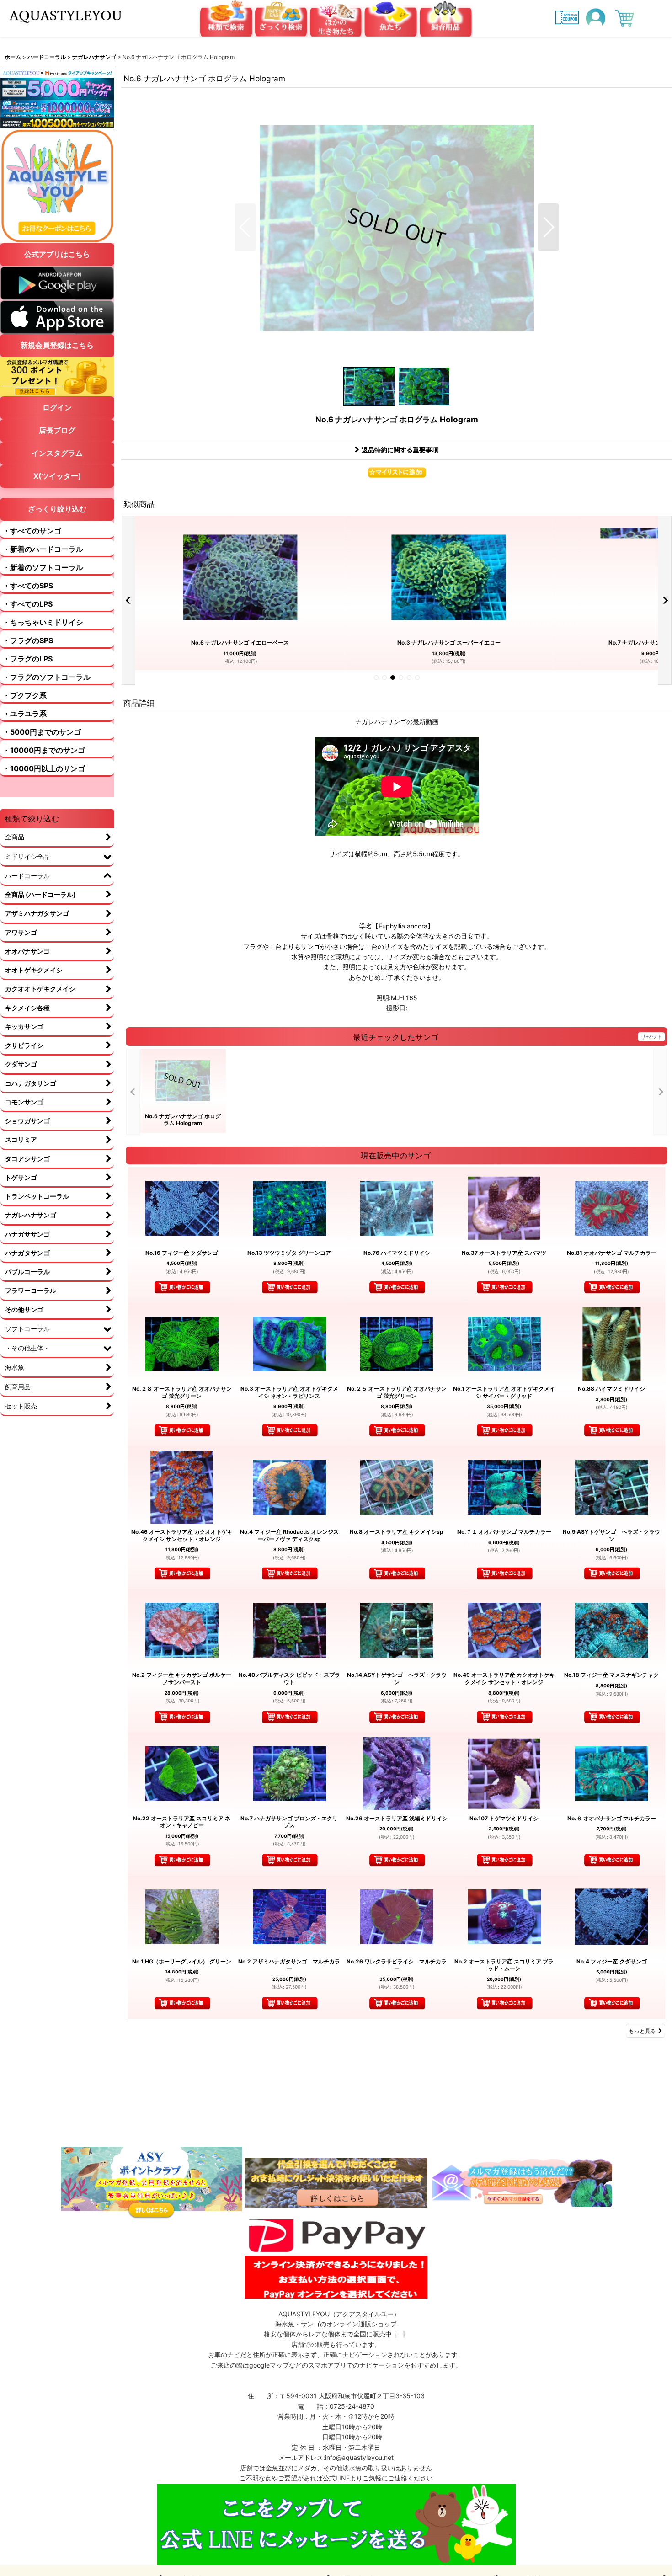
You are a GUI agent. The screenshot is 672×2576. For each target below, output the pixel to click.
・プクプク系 (25, 695)
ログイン (57, 407)
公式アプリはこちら (57, 254)
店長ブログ (57, 430)
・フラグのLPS (28, 659)
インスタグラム (57, 453)
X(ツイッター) (57, 476)
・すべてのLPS (28, 604)
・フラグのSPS (28, 640)
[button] (245, 227)
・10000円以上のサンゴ (44, 768)
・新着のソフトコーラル (43, 567)
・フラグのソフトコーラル (47, 677)
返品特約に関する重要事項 (400, 450)
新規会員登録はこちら (57, 345)
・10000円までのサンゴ (44, 750)
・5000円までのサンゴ (42, 732)
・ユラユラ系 (25, 714)
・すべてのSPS (28, 586)
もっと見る (642, 2031)
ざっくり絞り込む (57, 509)
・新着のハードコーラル (43, 549)
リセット (651, 1037)
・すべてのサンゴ (32, 531)
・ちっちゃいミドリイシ (43, 622)
